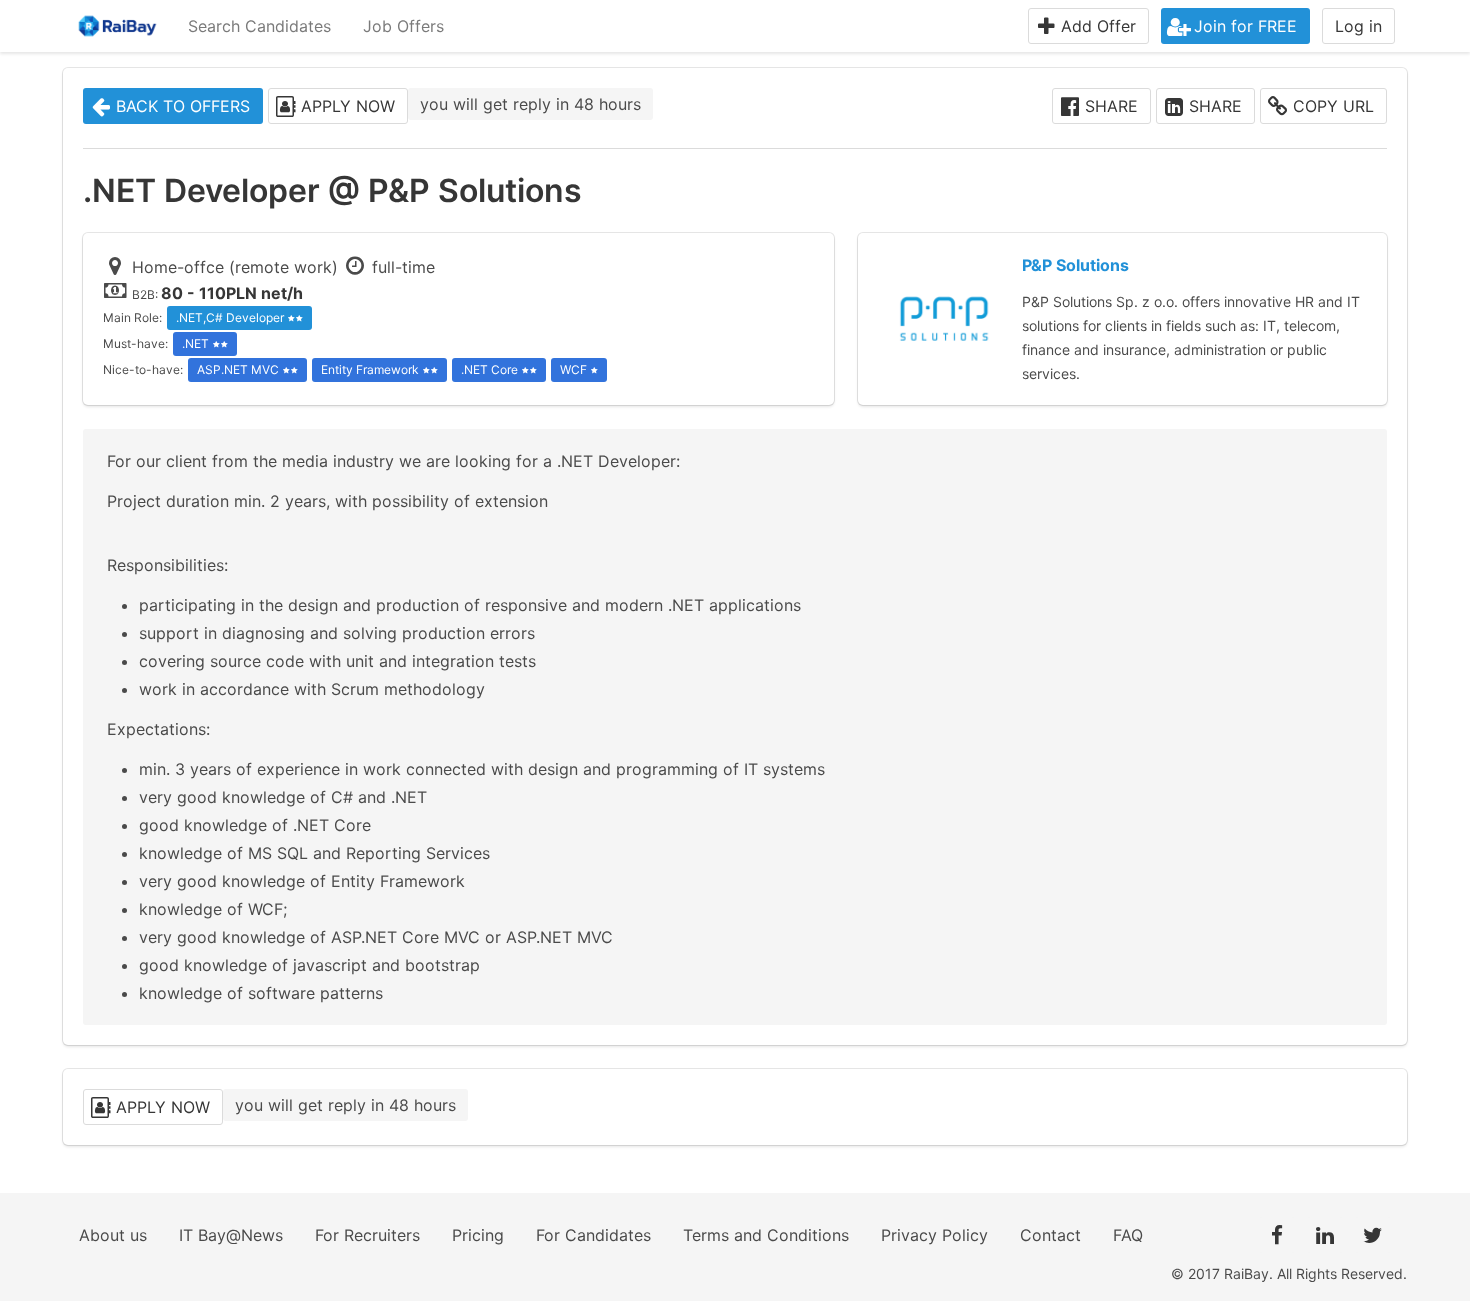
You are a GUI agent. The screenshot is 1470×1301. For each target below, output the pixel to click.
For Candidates (593, 1235)
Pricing (478, 1235)
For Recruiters (367, 1235)
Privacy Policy (934, 1235)
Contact (1050, 1235)
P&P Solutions (1075, 265)
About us (113, 1235)
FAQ (1128, 1235)
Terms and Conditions (766, 1235)
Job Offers (403, 26)
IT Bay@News (231, 1235)
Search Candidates (259, 26)
